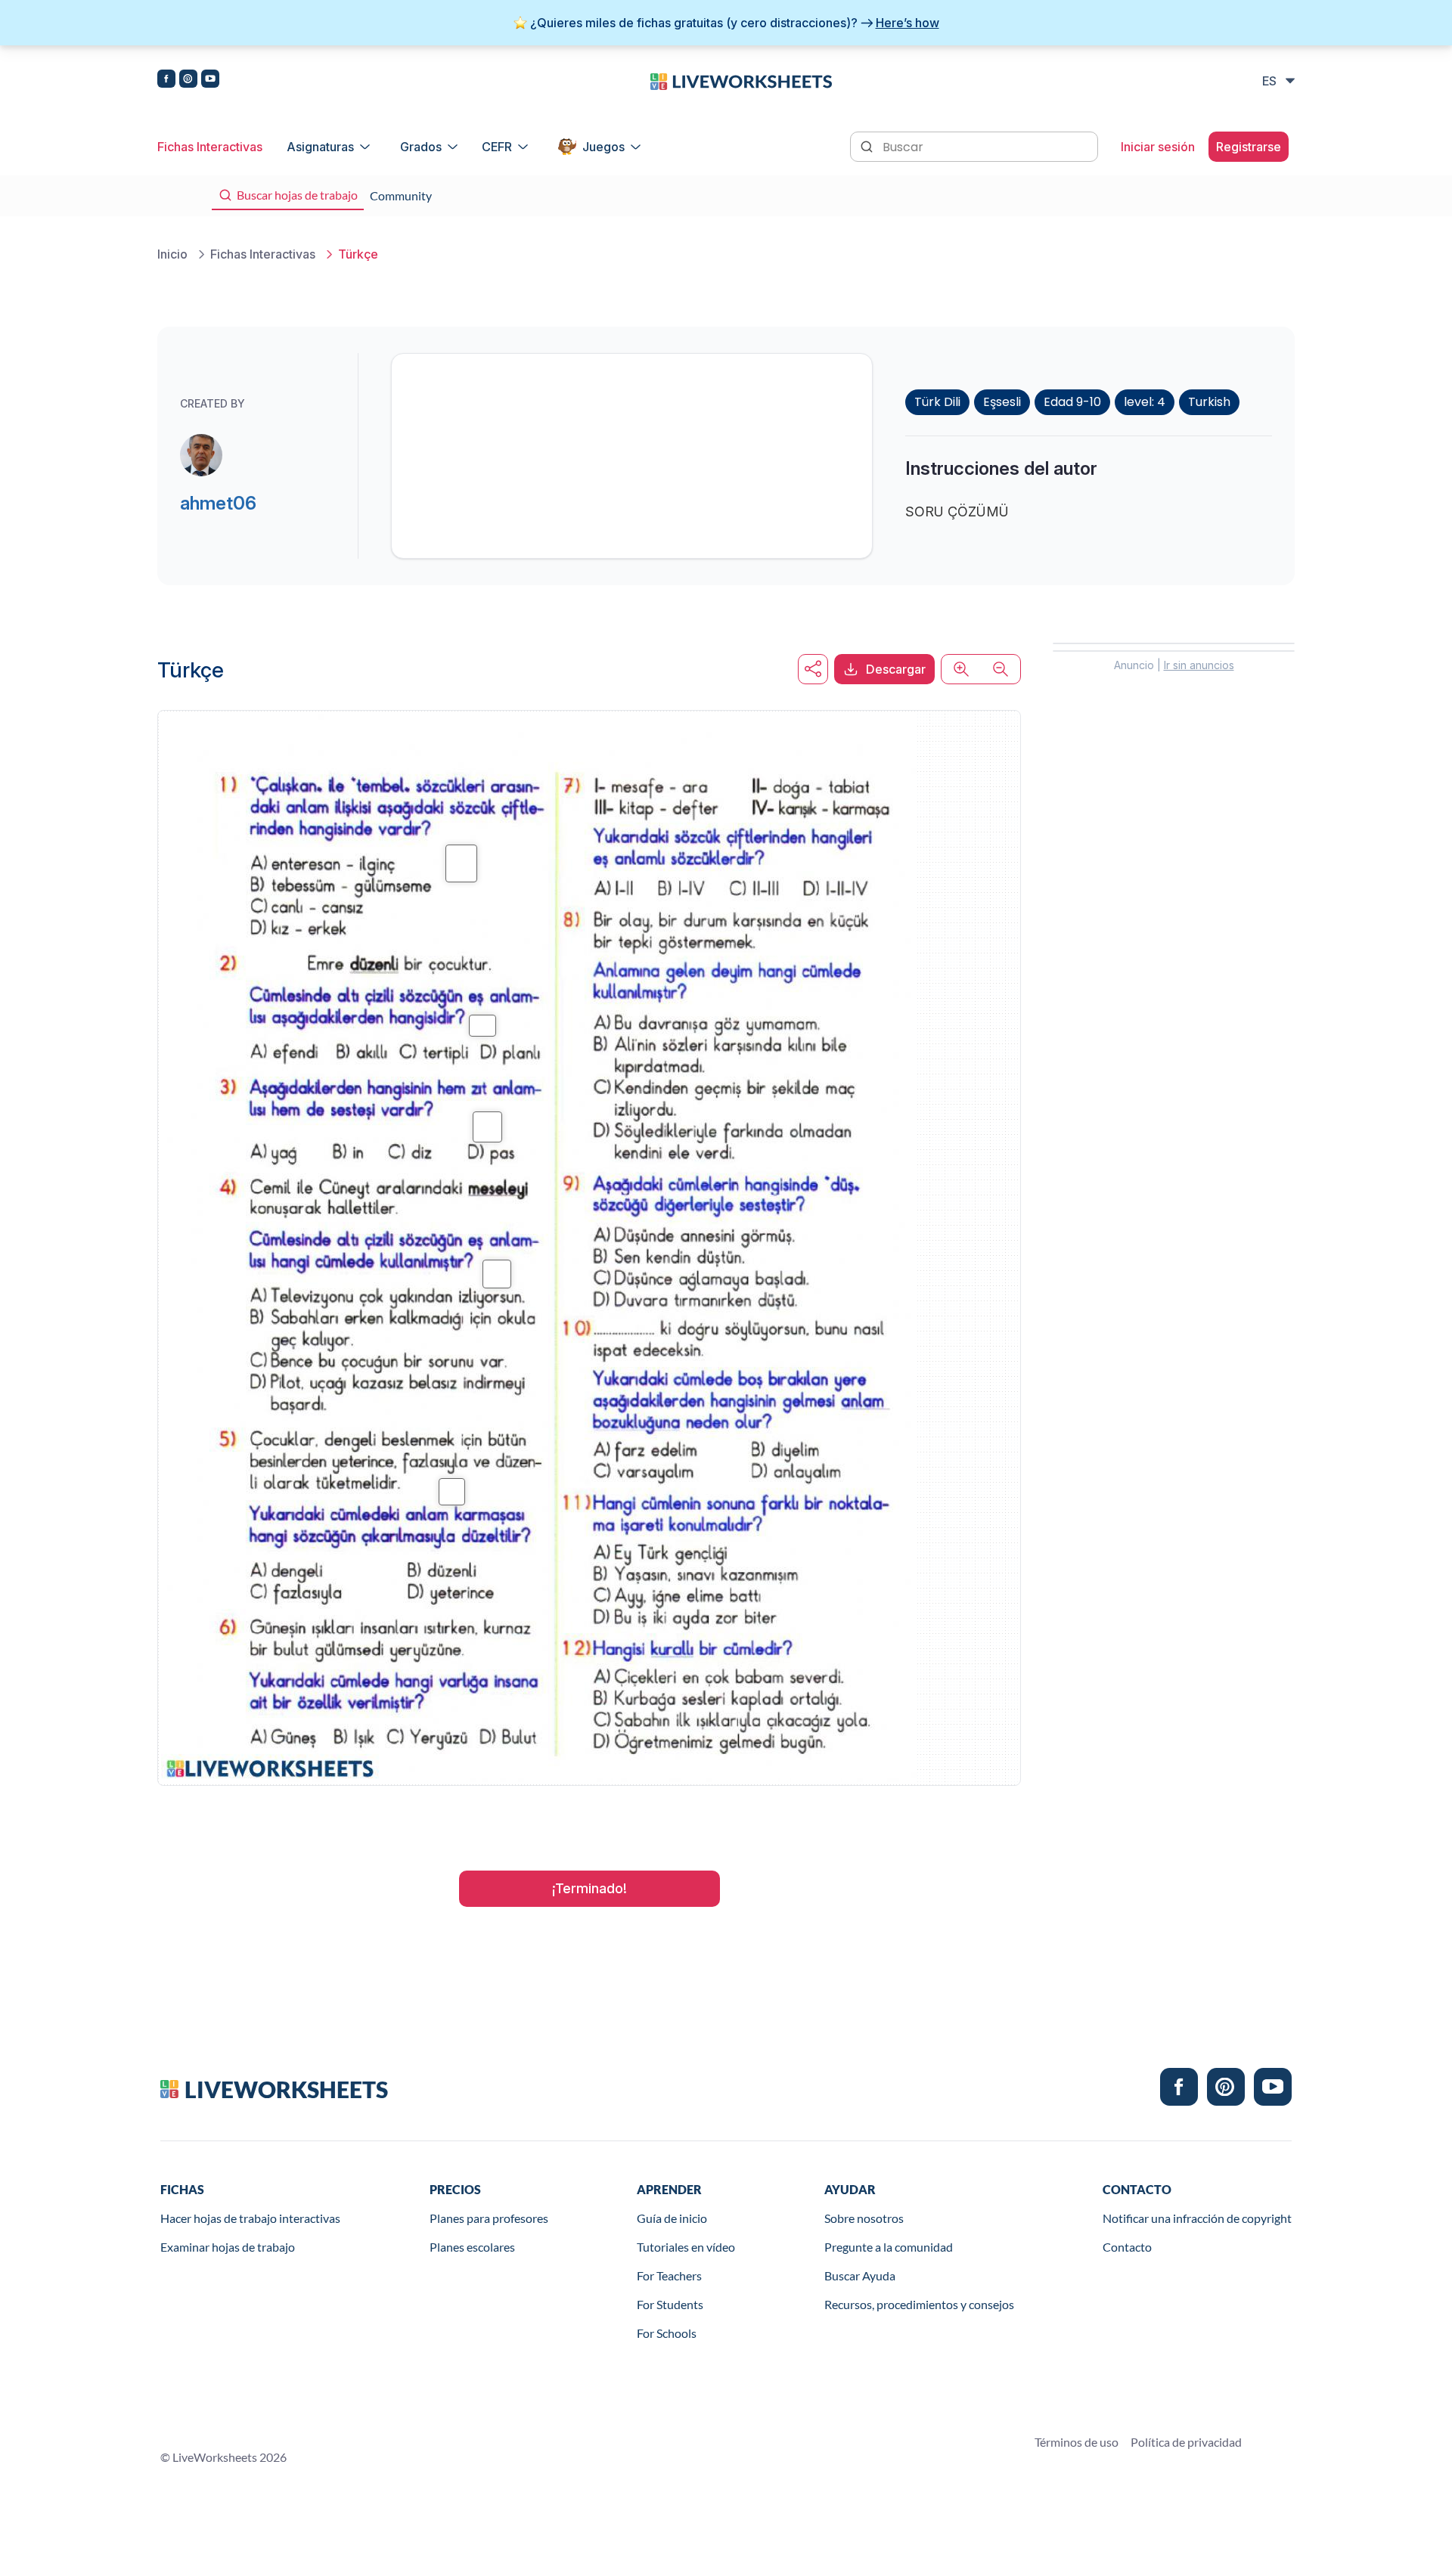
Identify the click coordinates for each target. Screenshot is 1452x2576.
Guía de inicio (672, 2218)
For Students (670, 2304)
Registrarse (1249, 147)
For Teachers (669, 2275)
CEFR (497, 147)
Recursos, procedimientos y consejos (919, 2304)
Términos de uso (1077, 2442)
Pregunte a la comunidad (889, 2247)
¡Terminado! (589, 1888)
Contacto (1127, 2247)
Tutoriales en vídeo (686, 2247)
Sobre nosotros (864, 2218)
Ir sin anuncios (1199, 665)
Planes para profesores (489, 2218)
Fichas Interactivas (210, 147)
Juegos (603, 147)
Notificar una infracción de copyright (1197, 2218)
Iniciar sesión (1158, 147)
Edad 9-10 (1072, 402)
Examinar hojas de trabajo (228, 2247)
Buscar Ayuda (860, 2275)
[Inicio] (741, 80)
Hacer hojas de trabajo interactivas (250, 2218)
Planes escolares (472, 2247)
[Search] (868, 145)
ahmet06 (218, 503)
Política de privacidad (1186, 2442)
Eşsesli (1002, 402)
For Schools (667, 2333)
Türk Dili (937, 402)
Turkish (1209, 402)
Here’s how (907, 23)
